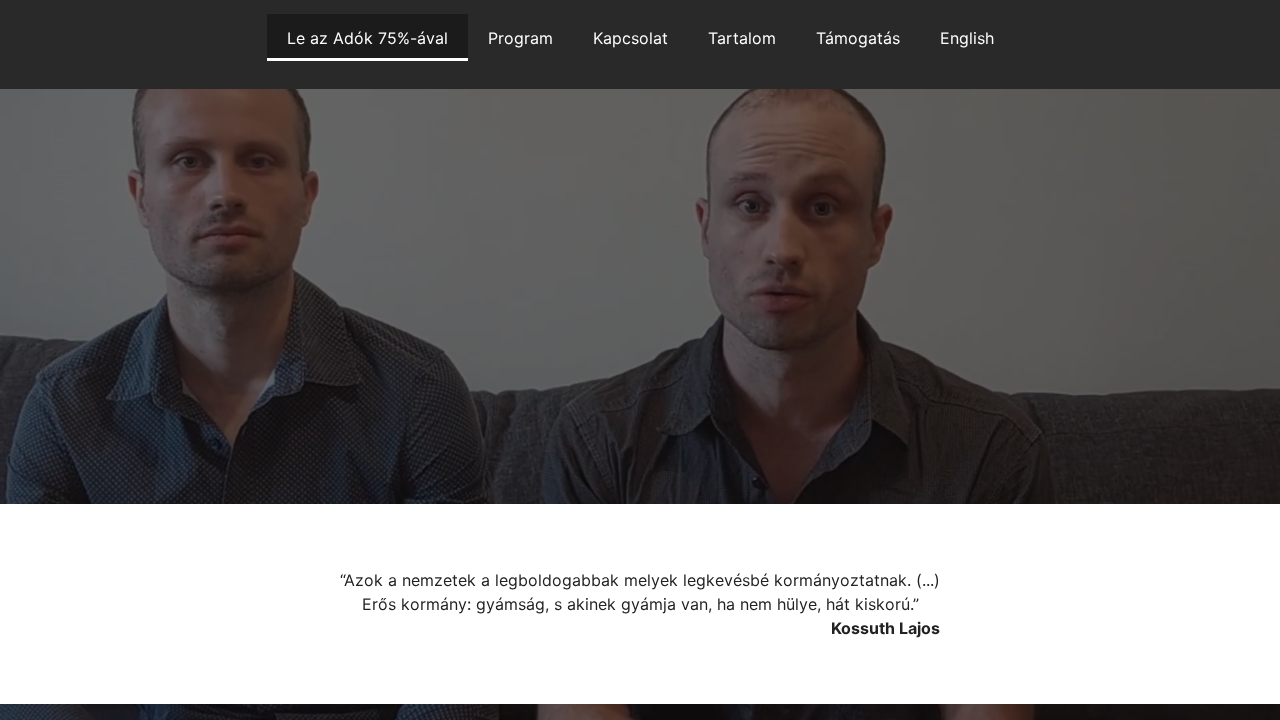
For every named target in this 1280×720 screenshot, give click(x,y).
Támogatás (858, 38)
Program (520, 38)
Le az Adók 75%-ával (367, 38)
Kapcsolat (630, 38)
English (967, 38)
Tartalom (742, 38)
